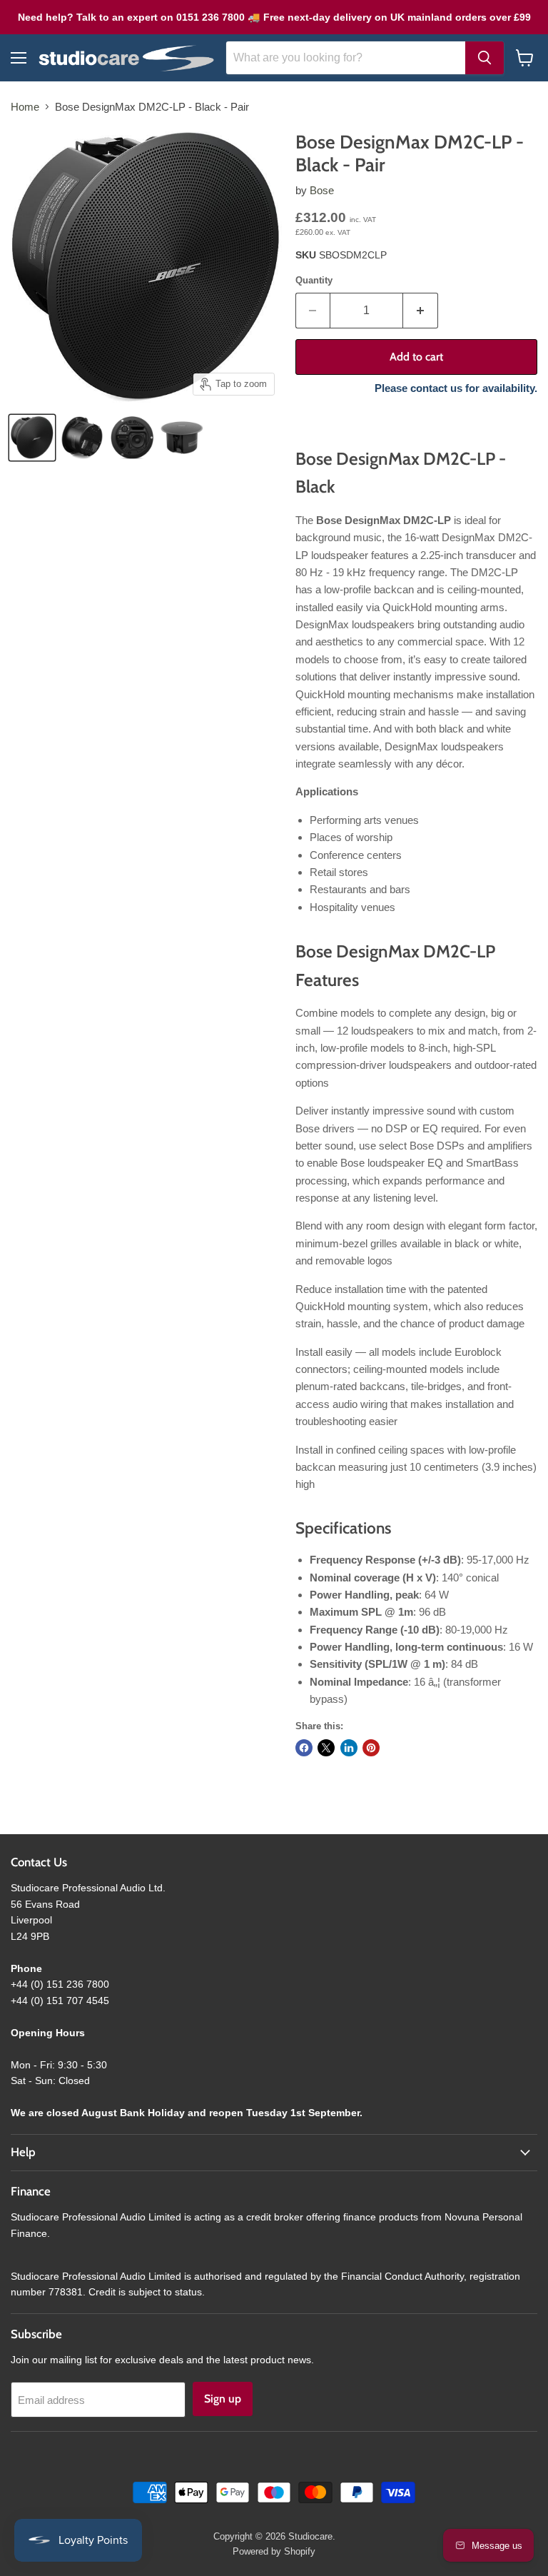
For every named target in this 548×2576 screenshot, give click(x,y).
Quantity (314, 280)
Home (25, 107)
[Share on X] (326, 1748)
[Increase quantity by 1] (421, 311)
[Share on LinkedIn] (349, 1748)
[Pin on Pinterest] (371, 1748)
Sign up (223, 2399)
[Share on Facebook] (304, 1748)
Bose (322, 190)
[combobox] (346, 58)
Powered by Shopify (274, 2551)
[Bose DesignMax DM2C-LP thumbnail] (32, 438)
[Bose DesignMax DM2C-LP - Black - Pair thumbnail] (82, 438)
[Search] (484, 58)
